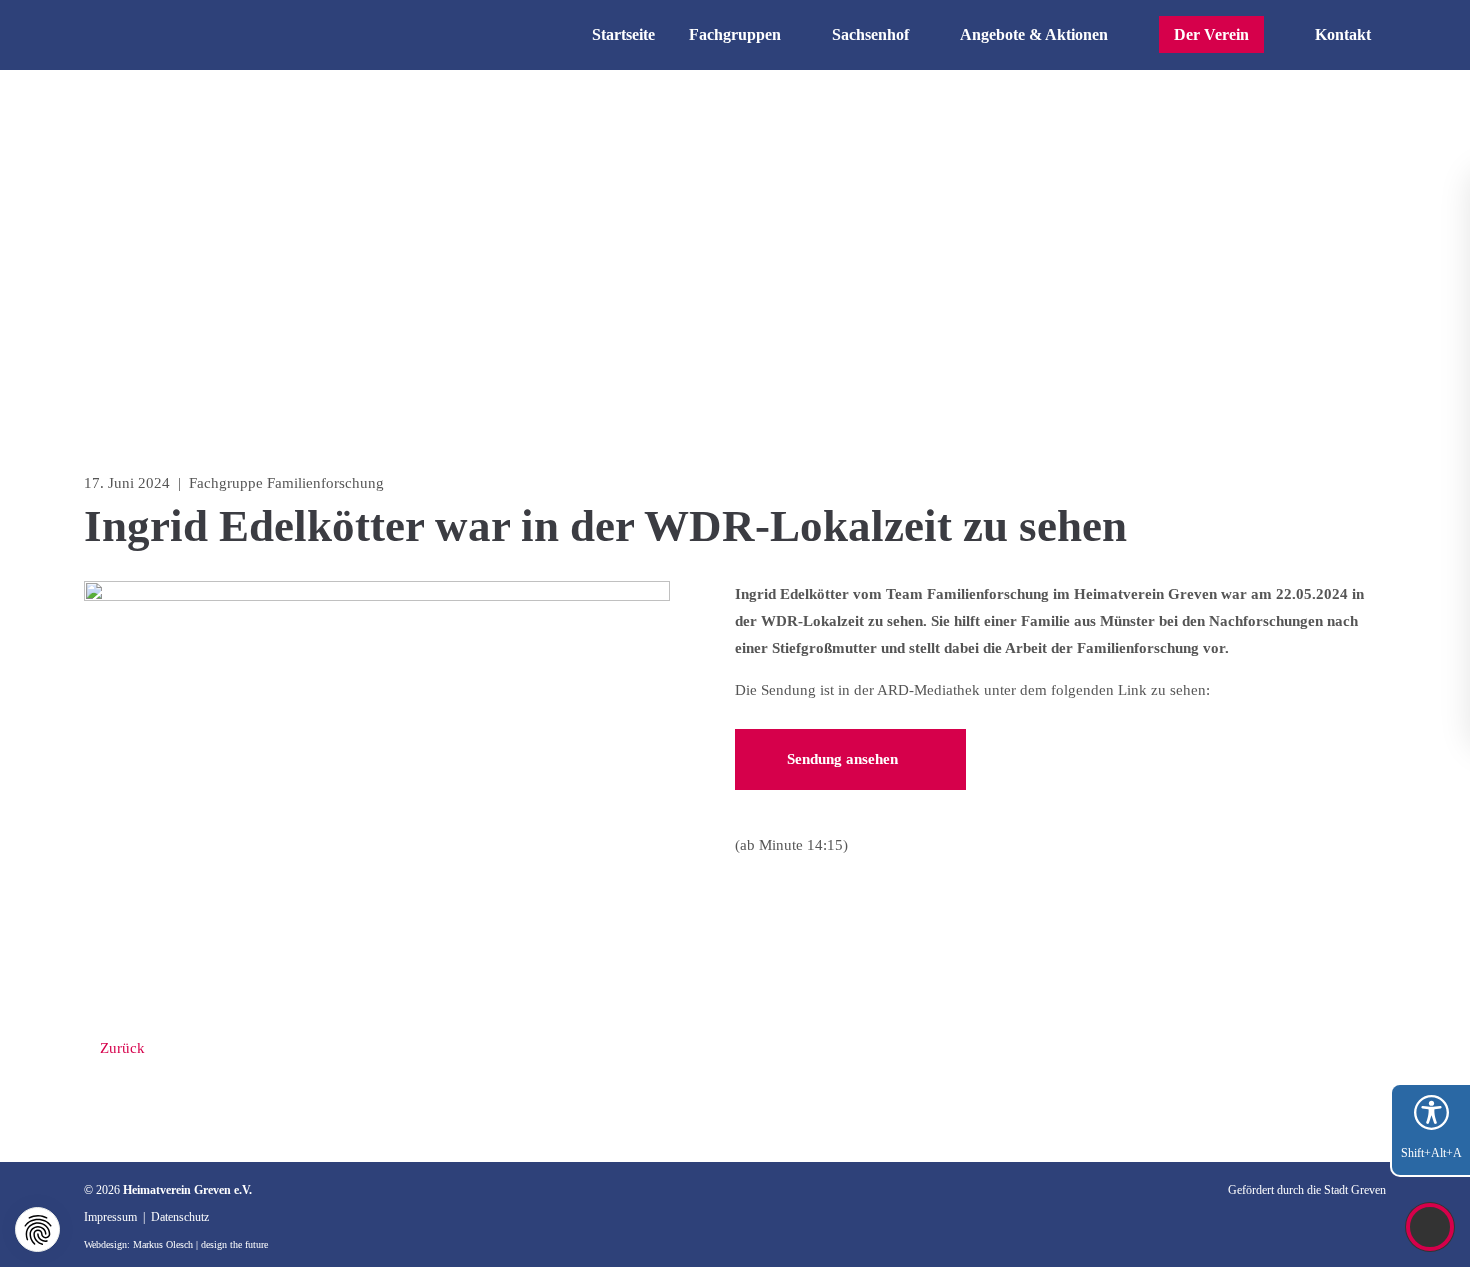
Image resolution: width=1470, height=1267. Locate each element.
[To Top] (1430, 1227)
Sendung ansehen (844, 759)
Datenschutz (180, 1217)
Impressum (110, 1217)
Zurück (120, 1048)
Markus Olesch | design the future (200, 1244)
